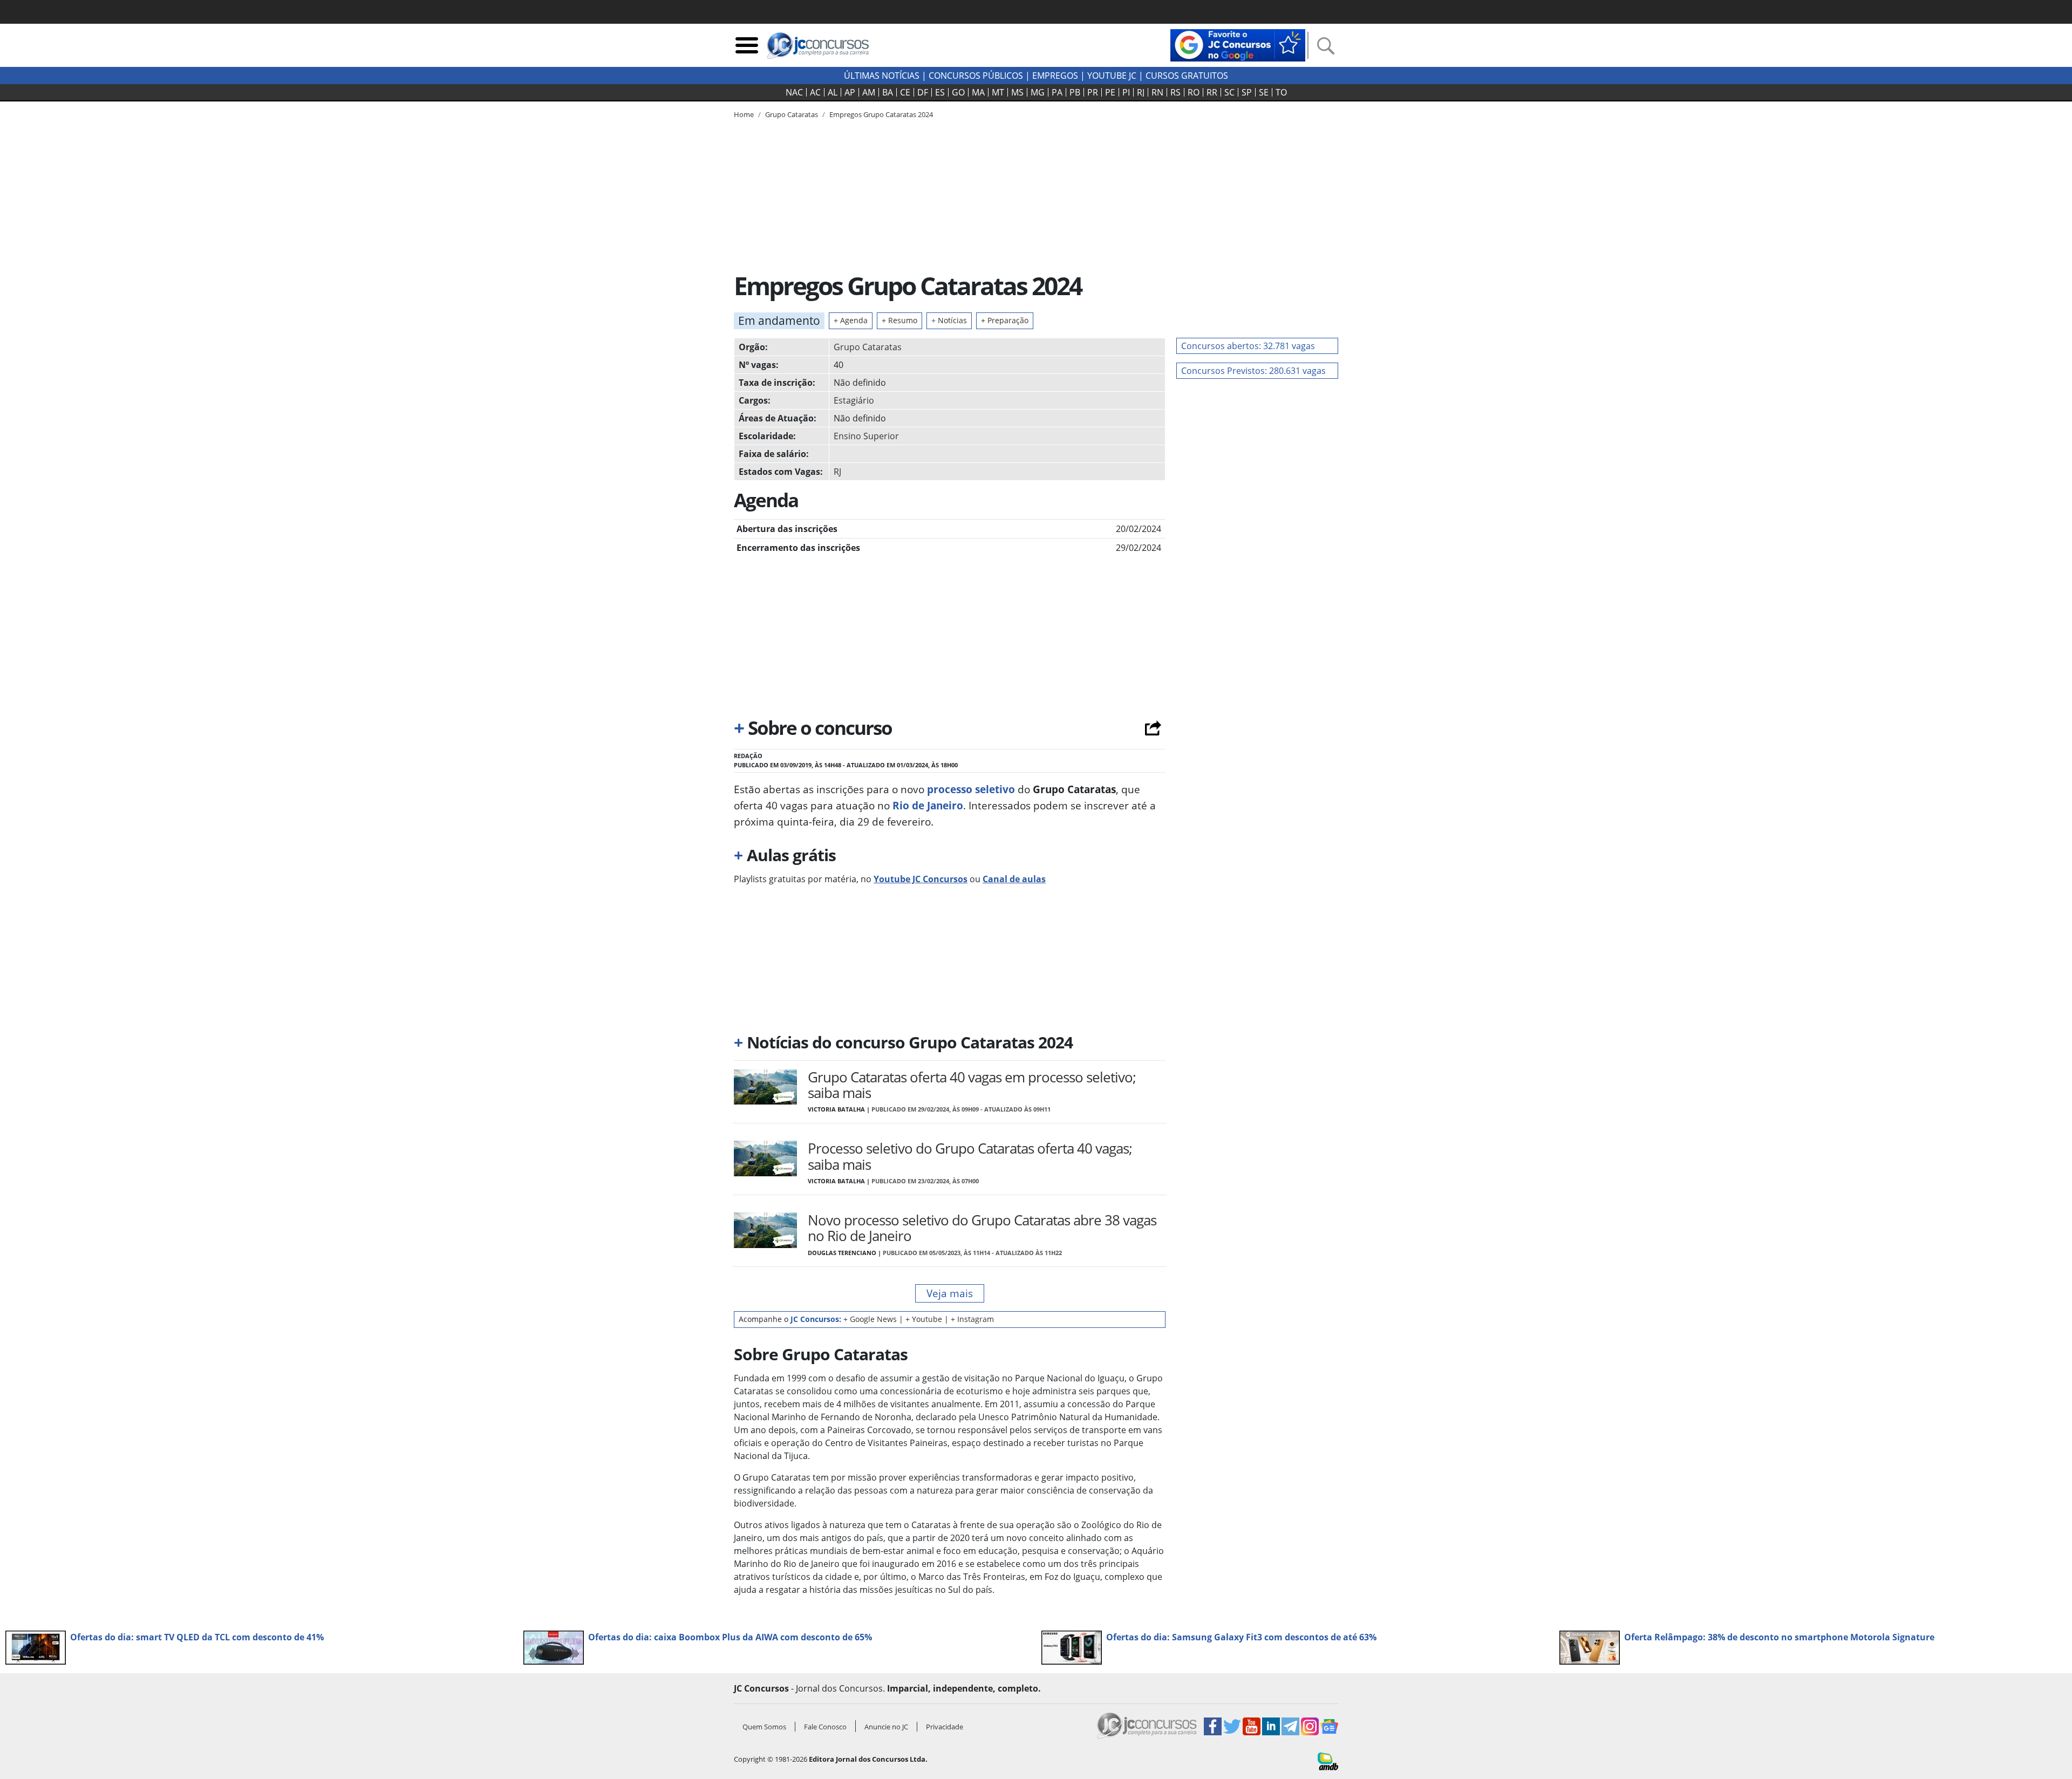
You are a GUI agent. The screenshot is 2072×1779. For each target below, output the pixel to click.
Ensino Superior (866, 436)
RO (1194, 92)
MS (1017, 92)
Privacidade (945, 1727)
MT (998, 92)
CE (905, 92)
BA (888, 92)
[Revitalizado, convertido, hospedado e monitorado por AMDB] (1328, 1761)
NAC (794, 92)
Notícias (949, 320)
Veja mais (950, 1293)
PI (1126, 92)
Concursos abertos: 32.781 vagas (1248, 346)
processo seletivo (970, 789)
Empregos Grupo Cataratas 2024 (881, 114)
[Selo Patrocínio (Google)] (1238, 44)
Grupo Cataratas (868, 347)
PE (1110, 92)
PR (1093, 92)
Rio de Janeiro (926, 805)
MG (1038, 92)
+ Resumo (899, 320)
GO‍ (958, 92)
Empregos (1055, 76)
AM (869, 92)
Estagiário (854, 400)
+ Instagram (972, 1319)
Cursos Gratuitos (1187, 76)
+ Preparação (1005, 320)
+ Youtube (924, 1319)
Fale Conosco (825, 1727)
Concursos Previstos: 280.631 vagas (1253, 371)
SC (1229, 92)
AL (833, 92)
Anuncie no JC (886, 1727)
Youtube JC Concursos (921, 879)
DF (923, 92)
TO (1281, 92)
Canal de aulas (1014, 879)
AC (815, 92)
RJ (1141, 92)
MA (978, 92)
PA (1057, 92)
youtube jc (1112, 76)
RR (1212, 92)
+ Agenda (851, 320)
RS (1175, 92)
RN (1157, 92)
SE (1264, 92)
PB (1075, 92)
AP (850, 92)
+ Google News (870, 1319)
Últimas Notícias (882, 76)
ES (940, 92)
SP (1247, 92)
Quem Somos (764, 1727)
